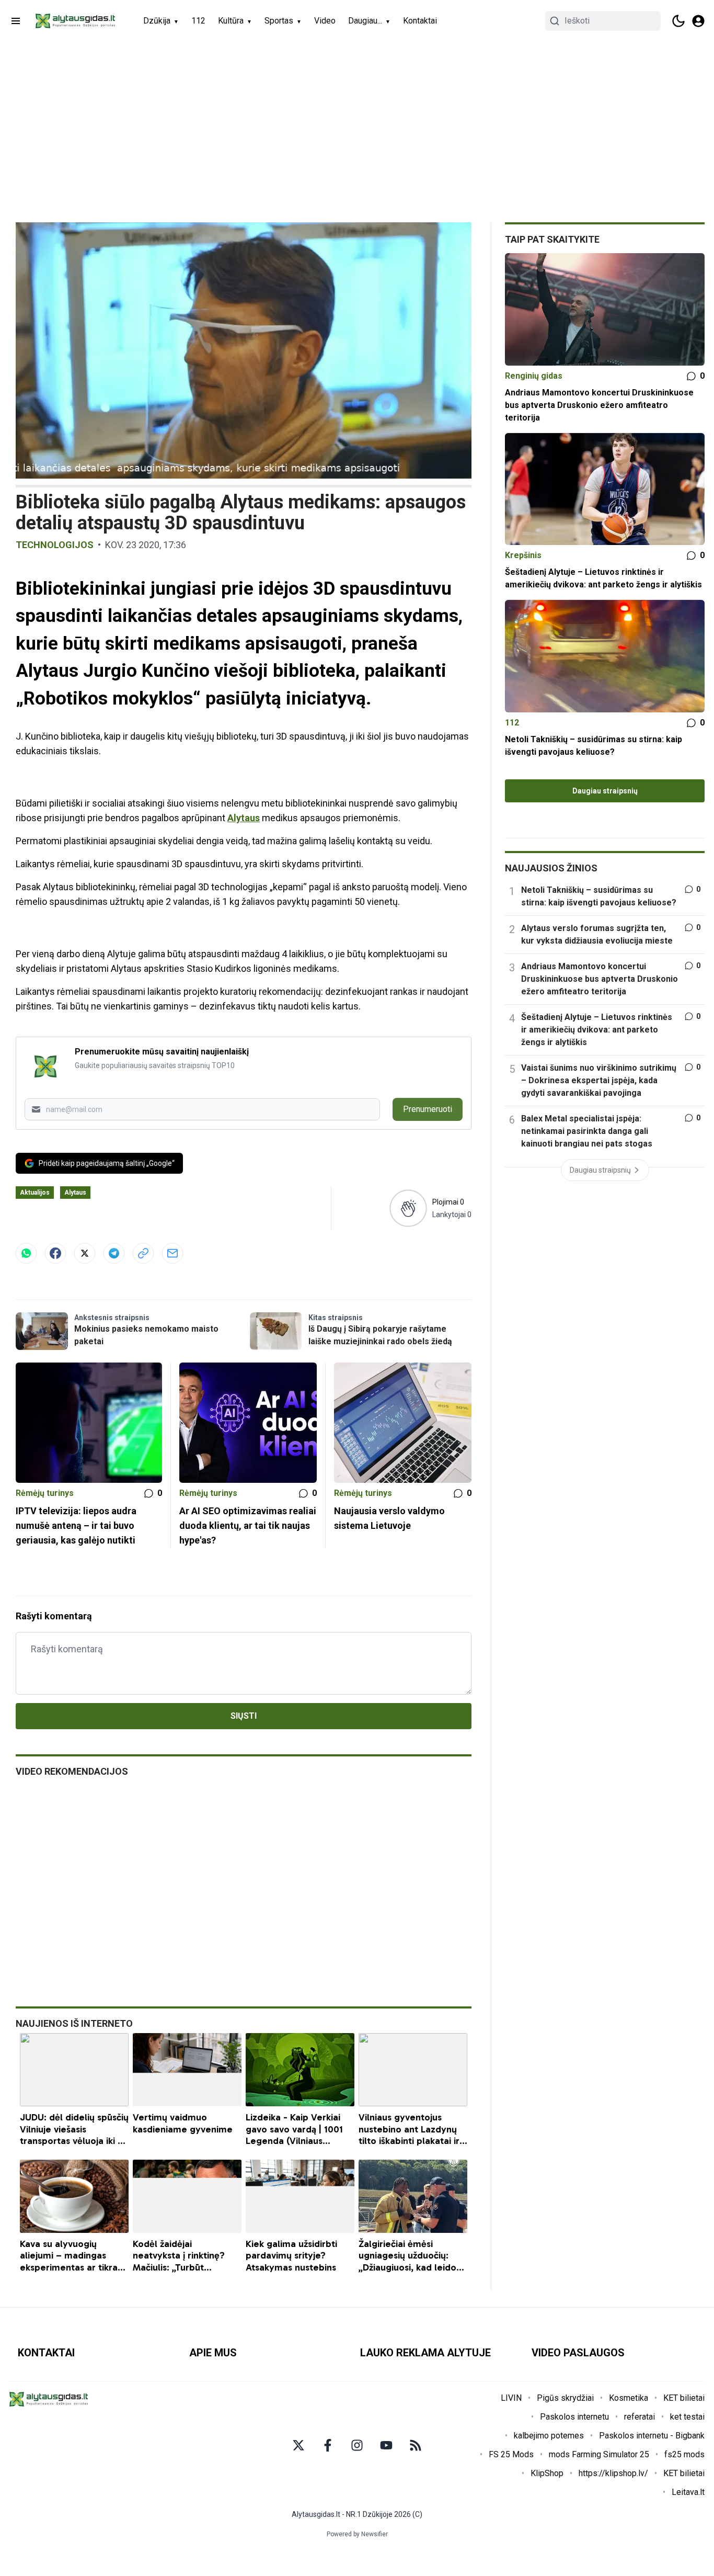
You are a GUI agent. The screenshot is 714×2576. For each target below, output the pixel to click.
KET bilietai (684, 2398)
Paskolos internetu (574, 2417)
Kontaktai (420, 21)
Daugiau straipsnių (605, 791)
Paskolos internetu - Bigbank (652, 2436)
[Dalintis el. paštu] (172, 1253)
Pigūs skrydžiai (565, 2398)
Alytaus (244, 818)
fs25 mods (684, 2454)
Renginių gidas (534, 376)
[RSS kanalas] (416, 2445)
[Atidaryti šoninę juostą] (16, 21)
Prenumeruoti (428, 1109)
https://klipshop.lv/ (613, 2473)
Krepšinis (523, 555)
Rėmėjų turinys (45, 1493)
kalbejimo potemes (549, 2436)
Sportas (279, 21)
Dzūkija (157, 21)
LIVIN (511, 2398)
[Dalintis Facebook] (55, 1253)
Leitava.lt (688, 2492)
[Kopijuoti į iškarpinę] (143, 1253)
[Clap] (408, 1208)
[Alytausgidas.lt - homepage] (75, 21)
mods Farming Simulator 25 (599, 2454)
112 (198, 21)
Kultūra (231, 21)
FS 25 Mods (511, 2454)
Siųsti (244, 1716)
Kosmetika (629, 2398)
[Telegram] (114, 1253)
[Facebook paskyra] (328, 2445)
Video (325, 21)
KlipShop (547, 2473)
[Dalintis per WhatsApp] (26, 1253)
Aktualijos (35, 1193)
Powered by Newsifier (357, 2534)
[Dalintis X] (85, 1253)
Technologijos (55, 545)
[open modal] (698, 21)
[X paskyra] (298, 2445)
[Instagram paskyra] (357, 2445)
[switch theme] (678, 21)
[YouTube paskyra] (386, 2445)
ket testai (687, 2417)
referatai (640, 2417)
